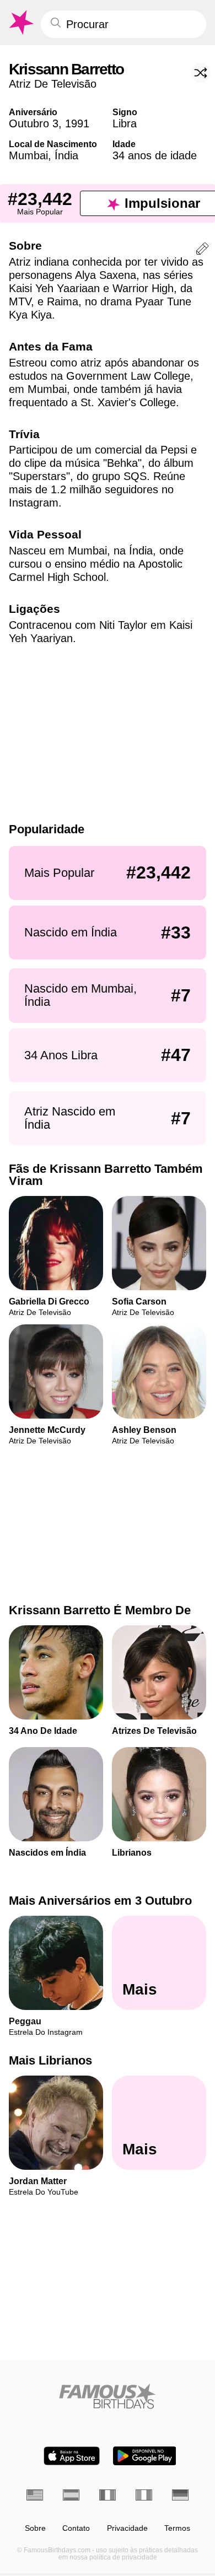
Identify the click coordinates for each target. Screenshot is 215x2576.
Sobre (35, 2528)
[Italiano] (144, 2495)
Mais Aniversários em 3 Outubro (100, 1901)
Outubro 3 (34, 123)
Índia (66, 155)
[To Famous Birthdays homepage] (20, 23)
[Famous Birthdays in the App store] (72, 2456)
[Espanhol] (71, 2495)
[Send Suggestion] (202, 250)
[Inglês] (35, 2495)
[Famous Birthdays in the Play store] (145, 2456)
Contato (76, 2528)
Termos (177, 2528)
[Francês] (108, 2495)
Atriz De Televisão (53, 84)
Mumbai (28, 155)
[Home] (108, 2396)
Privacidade (127, 2528)
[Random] (201, 73)
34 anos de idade (155, 155)
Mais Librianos (50, 2060)
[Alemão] (180, 2495)
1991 (77, 123)
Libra (125, 123)
